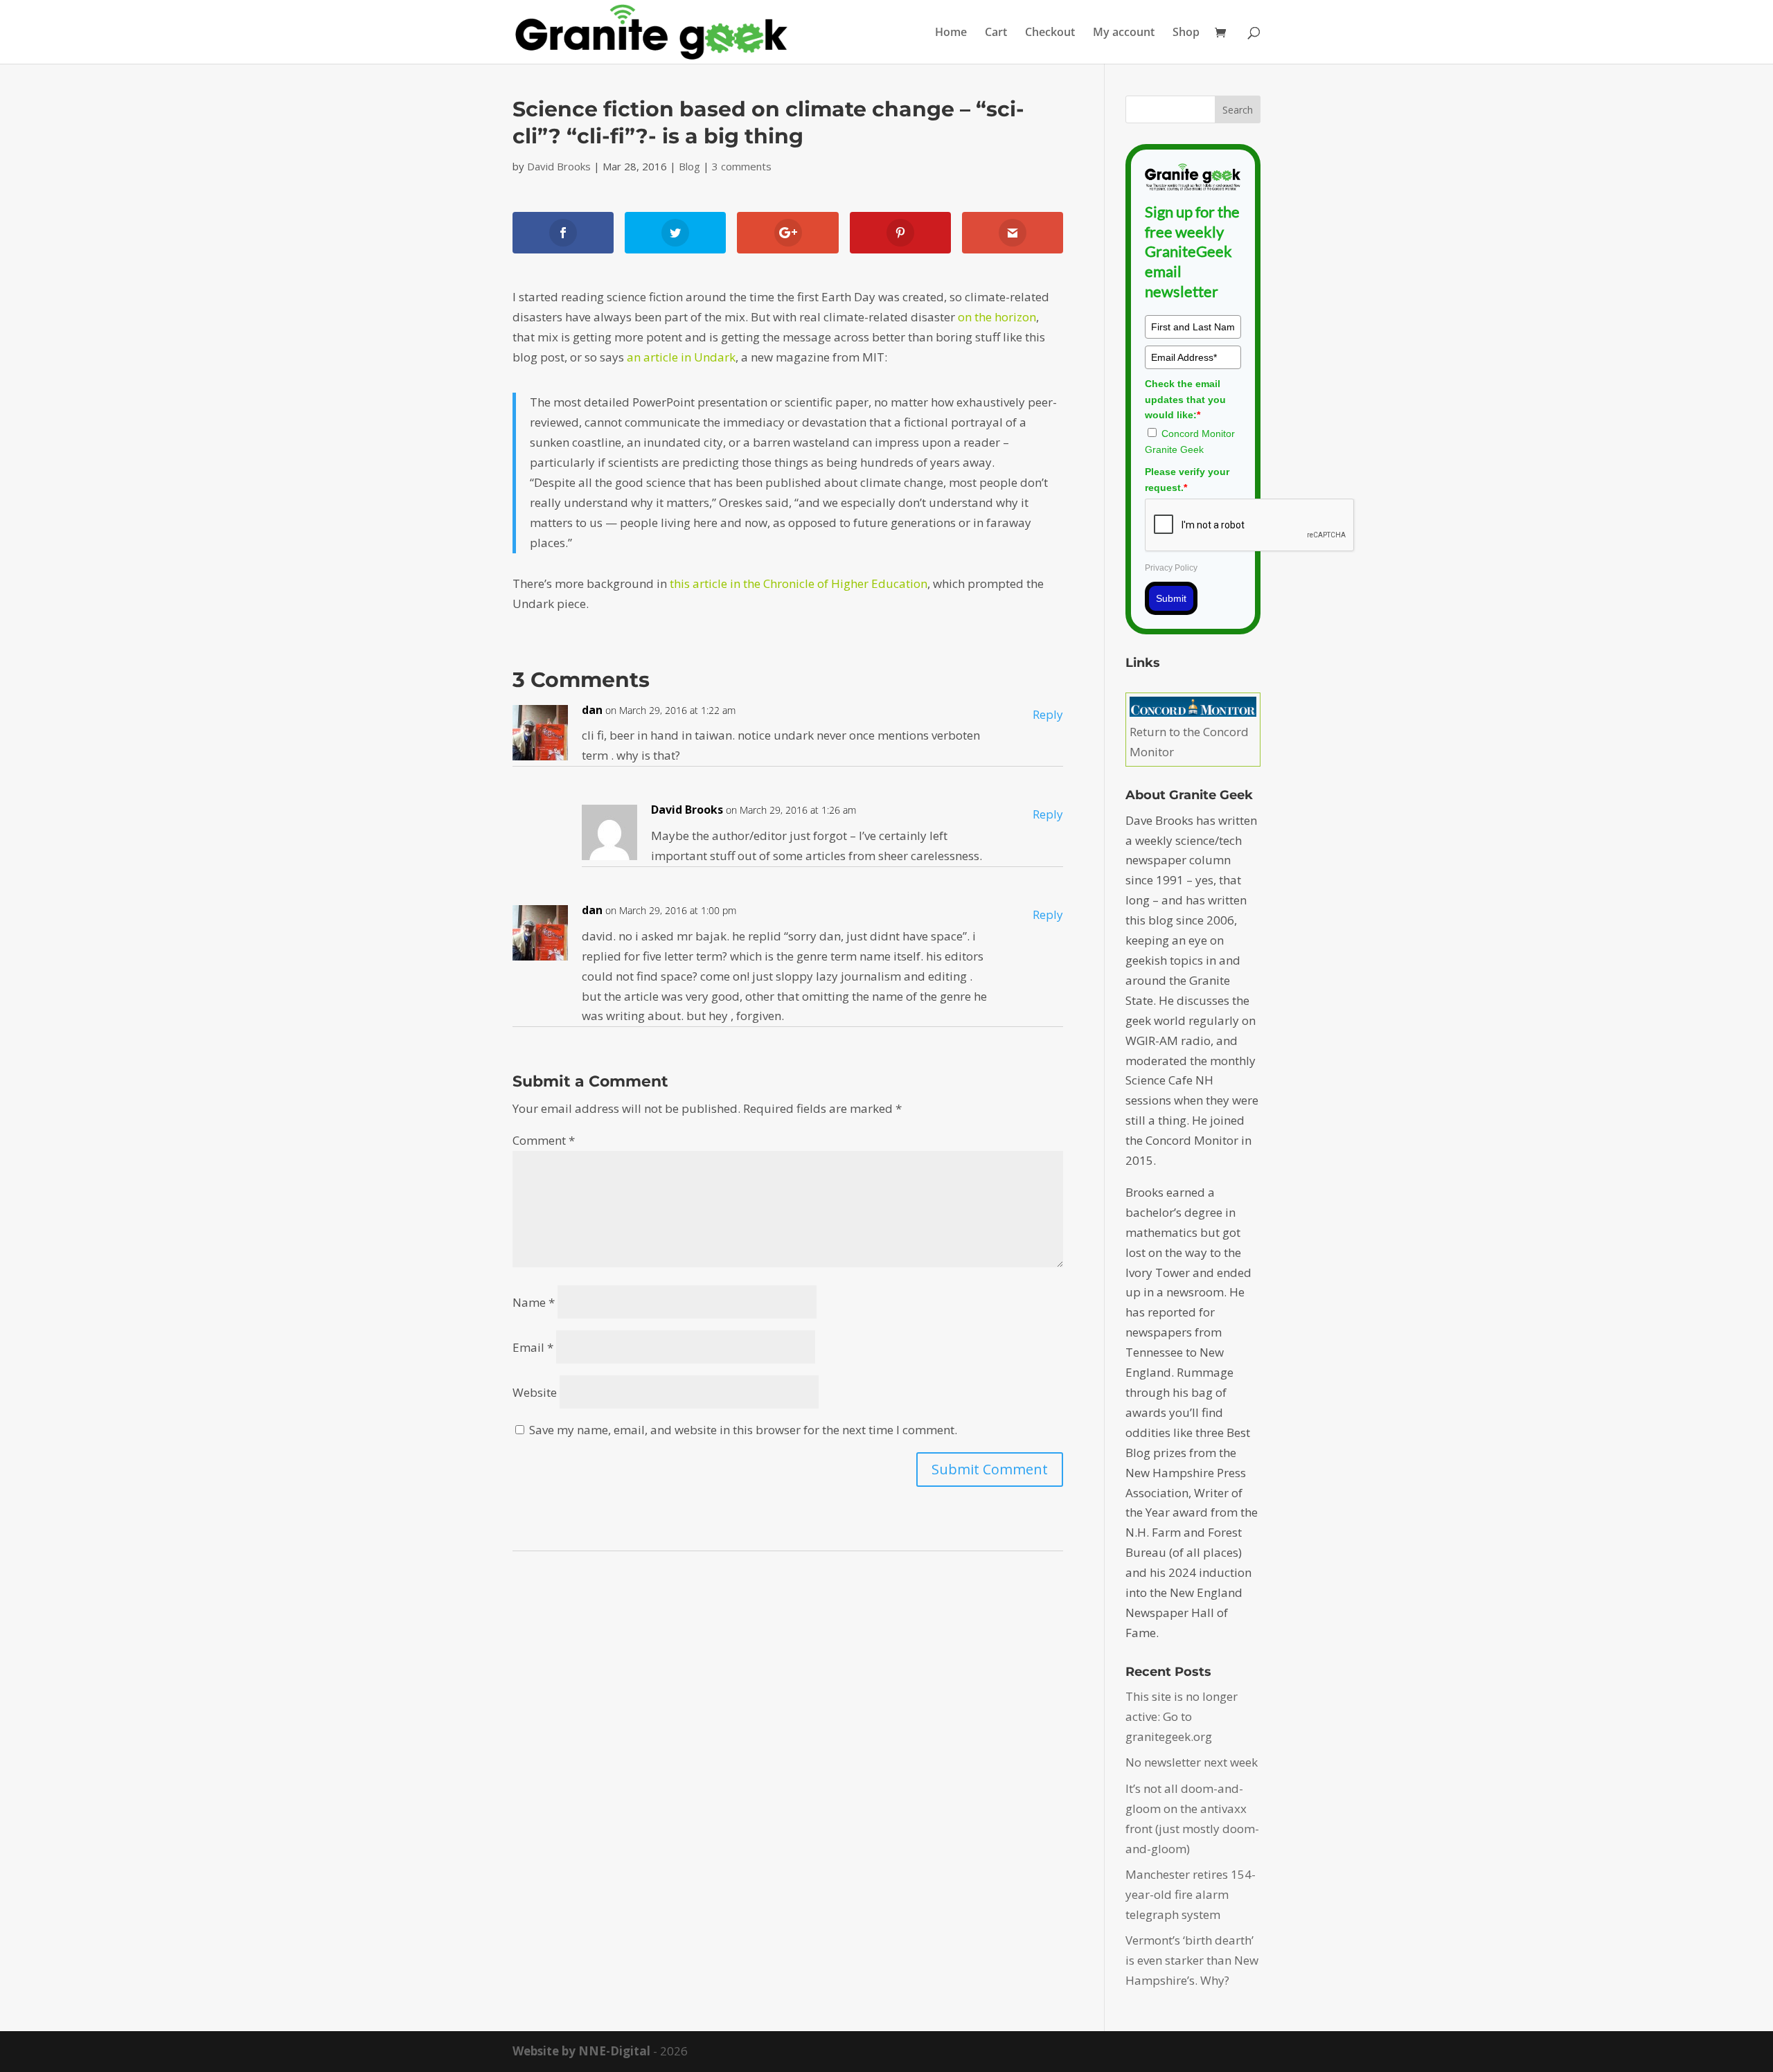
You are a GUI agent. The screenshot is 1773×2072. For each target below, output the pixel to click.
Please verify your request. (1187, 479)
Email (533, 1347)
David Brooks (559, 166)
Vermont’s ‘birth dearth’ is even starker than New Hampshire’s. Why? (1192, 1960)
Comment (544, 1140)
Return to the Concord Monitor (1189, 742)
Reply (1048, 714)
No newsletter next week (1192, 1762)
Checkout (1050, 33)
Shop (1186, 33)
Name (534, 1302)
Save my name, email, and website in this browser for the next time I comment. (743, 1430)
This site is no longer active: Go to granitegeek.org (1182, 1716)
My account (1124, 33)
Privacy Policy (1171, 568)
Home (951, 33)
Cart (996, 33)
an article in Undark (681, 357)
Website (535, 1392)
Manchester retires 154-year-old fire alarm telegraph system (1191, 1894)
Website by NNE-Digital (581, 2051)
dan (592, 710)
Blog (689, 166)
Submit (1171, 598)
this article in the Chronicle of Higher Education (799, 583)
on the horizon (997, 317)
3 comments (742, 166)
